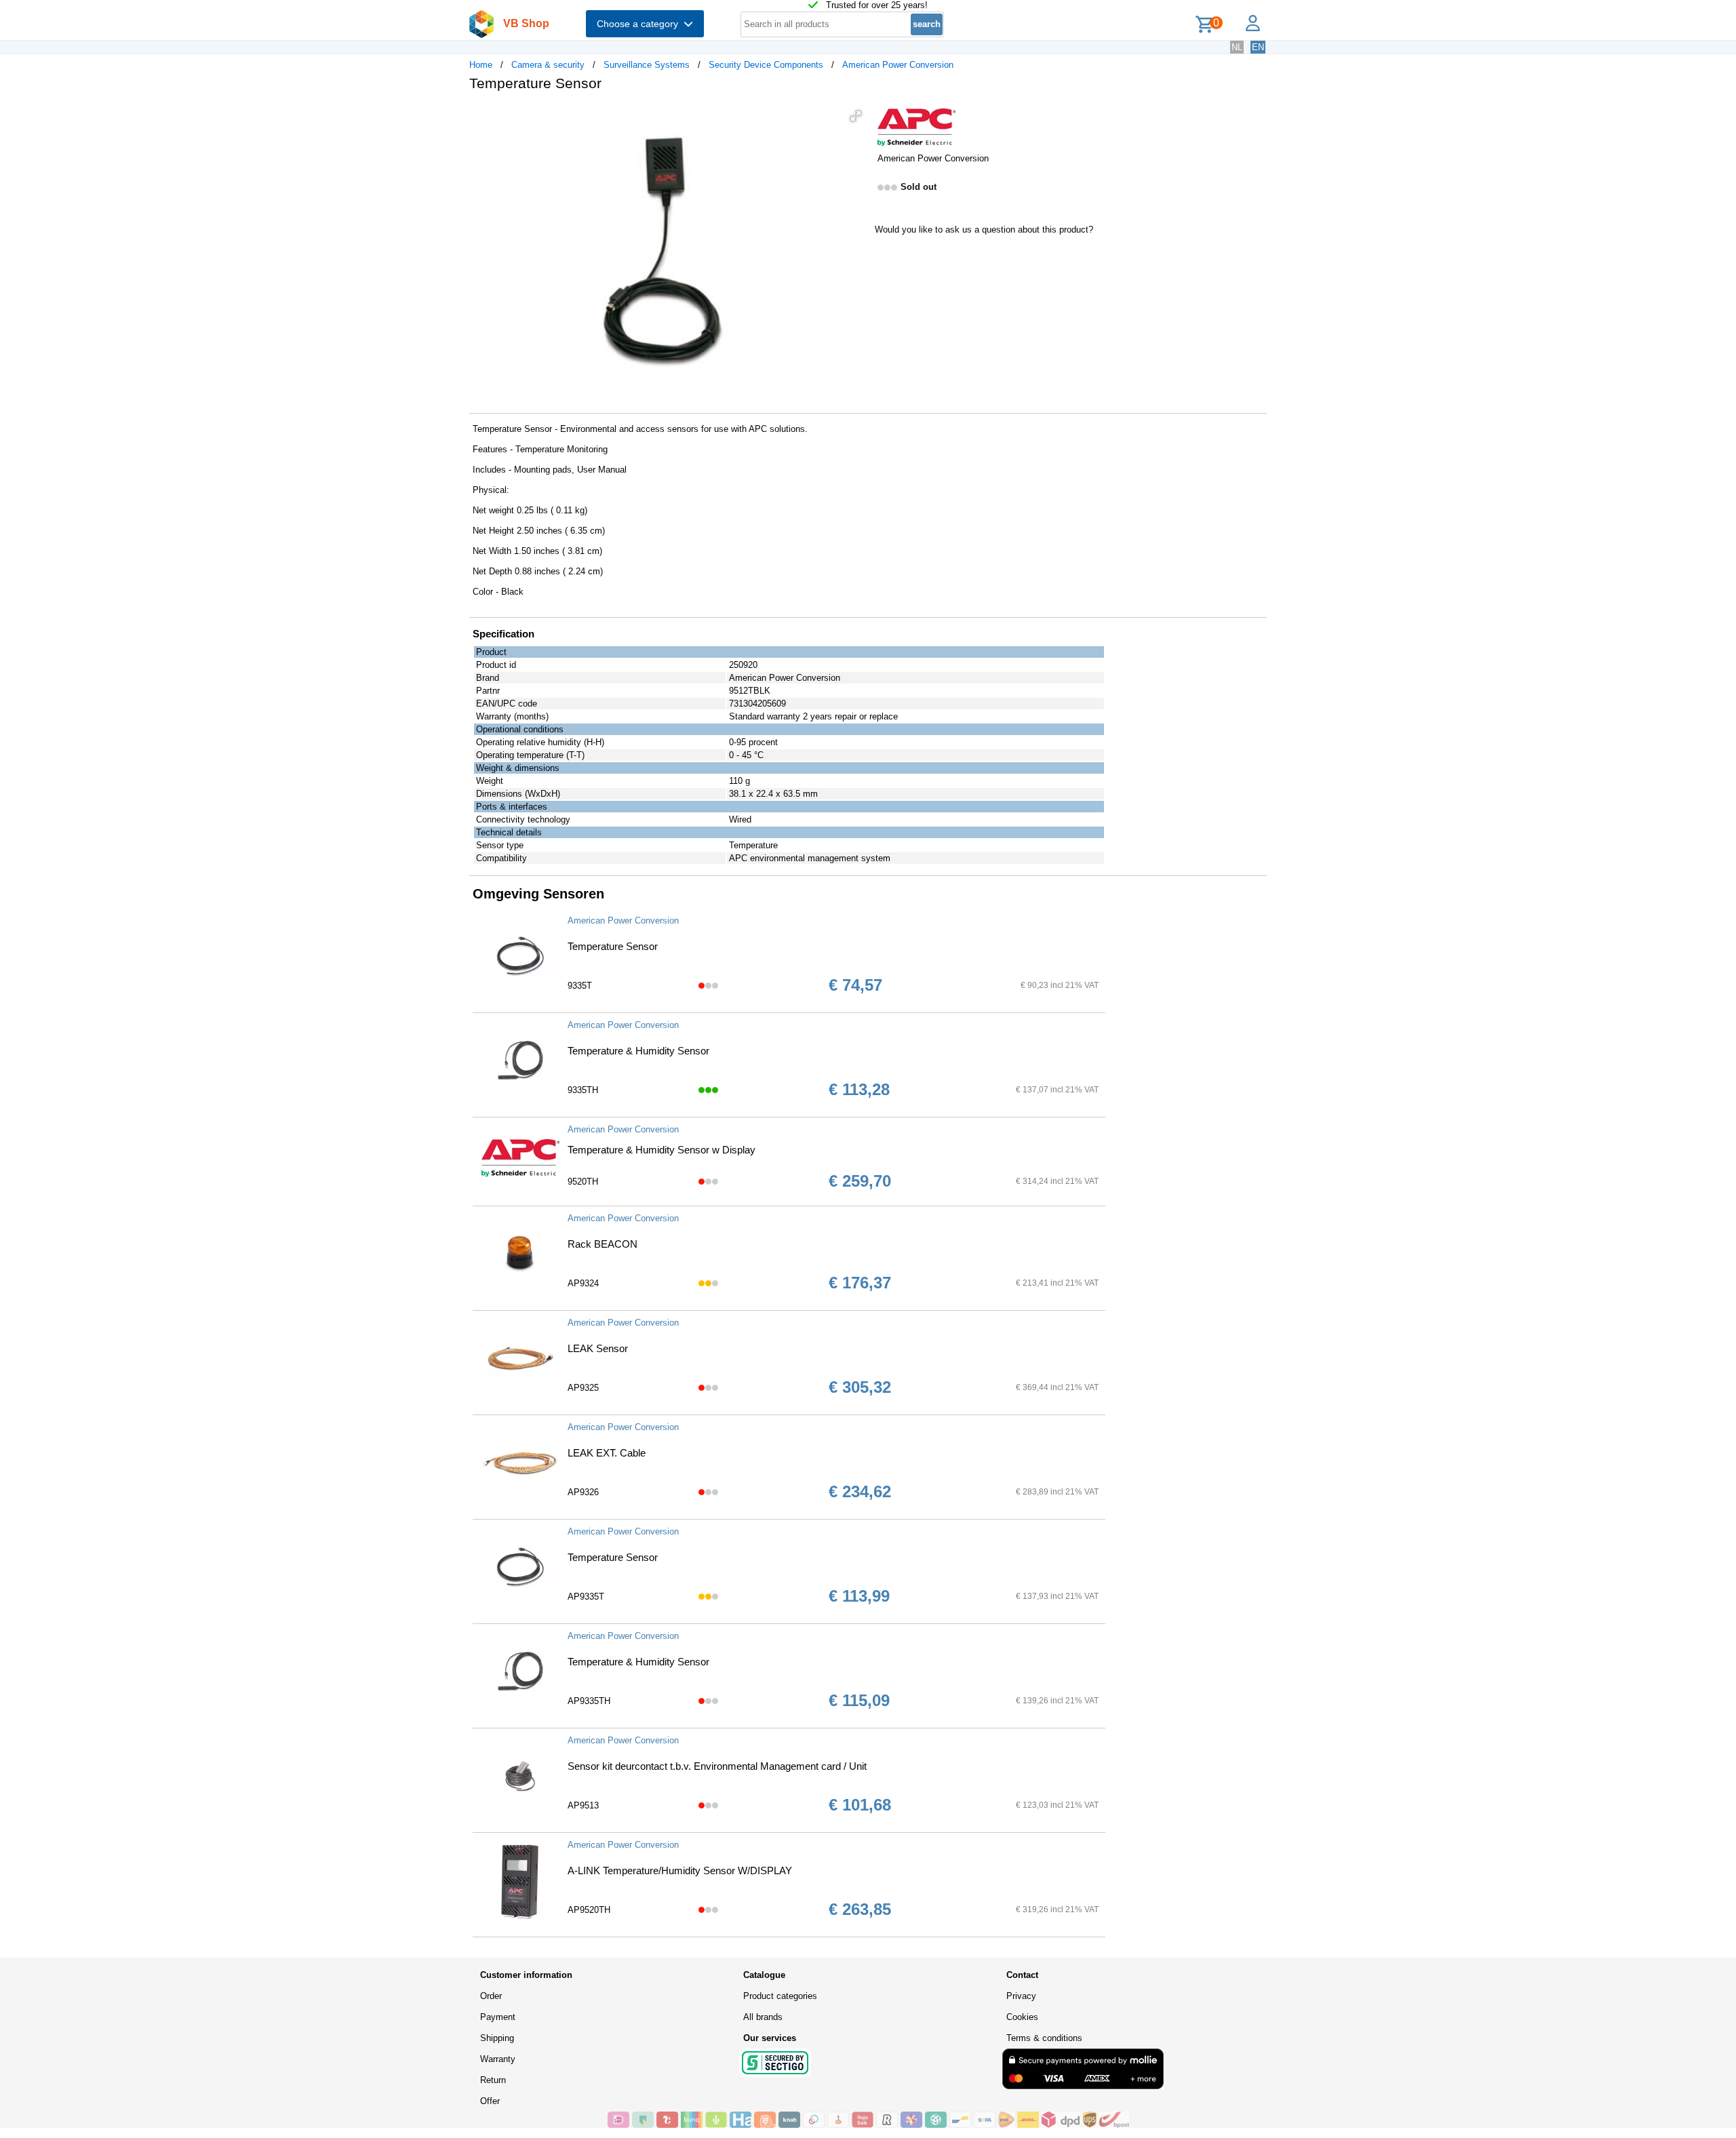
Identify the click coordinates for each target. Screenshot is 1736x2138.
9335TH (583, 1090)
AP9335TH (589, 1701)
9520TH (583, 1182)
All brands (763, 2017)
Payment (498, 2017)
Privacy (1021, 1996)
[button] (856, 116)
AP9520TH (589, 1910)
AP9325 (583, 1388)
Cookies (1022, 2017)
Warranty (498, 2059)
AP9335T (586, 1597)
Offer (490, 2101)
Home (481, 65)
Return (493, 2080)
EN (1258, 47)
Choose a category (640, 24)
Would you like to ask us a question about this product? (984, 230)
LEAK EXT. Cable (607, 1453)
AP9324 (583, 1283)
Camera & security (548, 65)
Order (491, 1996)
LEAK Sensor (598, 1348)
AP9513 (583, 1805)
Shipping (497, 2038)
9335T (580, 986)
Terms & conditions (1044, 2038)
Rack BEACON (603, 1244)
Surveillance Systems (647, 65)
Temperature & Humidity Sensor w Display (662, 1150)
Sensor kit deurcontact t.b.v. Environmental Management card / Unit (717, 1766)
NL (1237, 47)
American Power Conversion (898, 65)
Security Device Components (766, 65)
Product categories (780, 1996)
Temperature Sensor (613, 946)
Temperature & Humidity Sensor (638, 1051)
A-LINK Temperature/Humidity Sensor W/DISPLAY (680, 1870)
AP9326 (583, 1492)
